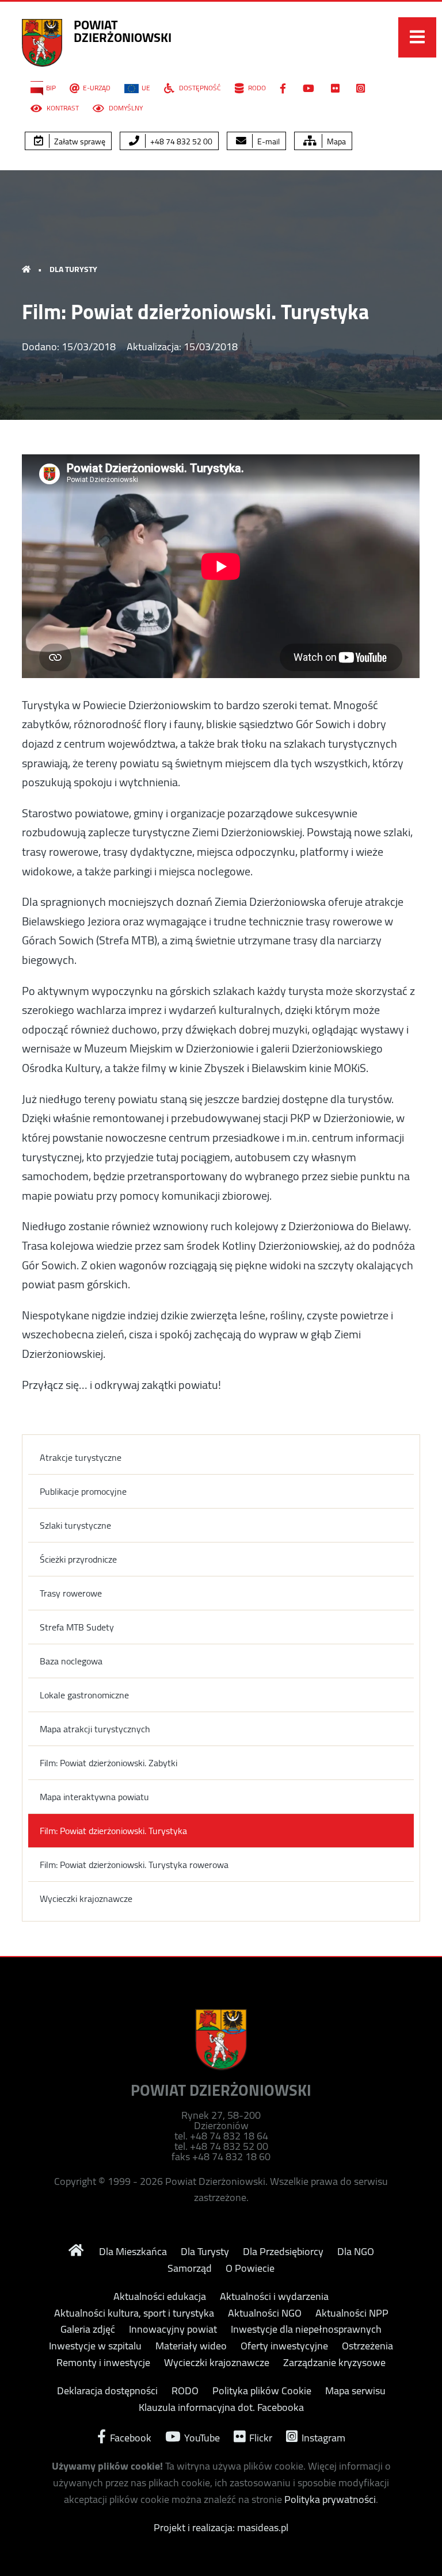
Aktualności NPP (352, 2313)
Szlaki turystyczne (75, 1525)
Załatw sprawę (79, 141)
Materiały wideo (191, 2346)
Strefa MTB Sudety (77, 1627)
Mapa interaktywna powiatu (94, 1797)
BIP (51, 88)
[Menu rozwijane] (417, 37)
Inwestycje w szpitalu (95, 2346)
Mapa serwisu (355, 2391)
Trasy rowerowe (71, 1593)
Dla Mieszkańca (133, 2252)
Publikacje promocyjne (83, 1491)
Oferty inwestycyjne (284, 2346)
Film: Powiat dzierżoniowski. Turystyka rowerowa (134, 1865)
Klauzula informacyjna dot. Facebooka (221, 2407)
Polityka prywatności (330, 2499)
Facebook (129, 2437)
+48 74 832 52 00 (180, 141)
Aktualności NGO (265, 2313)
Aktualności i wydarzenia (274, 2296)
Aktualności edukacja (160, 2296)
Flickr (260, 2437)
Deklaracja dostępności (107, 2391)
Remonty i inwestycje (103, 2363)
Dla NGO (356, 2252)
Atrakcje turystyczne (81, 1457)
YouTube (201, 2437)
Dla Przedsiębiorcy (283, 2252)
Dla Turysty (205, 2252)
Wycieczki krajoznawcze (86, 1898)
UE (146, 88)
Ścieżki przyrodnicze (78, 1559)
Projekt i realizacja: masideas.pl (221, 2527)
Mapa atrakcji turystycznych (95, 1729)
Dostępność (199, 88)
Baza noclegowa (71, 1661)
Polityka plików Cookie (262, 2391)
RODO (256, 88)
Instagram (322, 2437)
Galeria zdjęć (88, 2329)
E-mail (268, 141)
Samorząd (190, 2268)
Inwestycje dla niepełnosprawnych (306, 2329)
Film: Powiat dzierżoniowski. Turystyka (113, 1831)
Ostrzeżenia (367, 2346)
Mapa (336, 141)
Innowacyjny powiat (173, 2329)
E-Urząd (97, 88)
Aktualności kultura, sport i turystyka (134, 2313)
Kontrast (62, 108)
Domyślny (125, 108)
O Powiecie (250, 2268)
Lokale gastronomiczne (84, 1695)
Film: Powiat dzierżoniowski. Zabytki (108, 1763)
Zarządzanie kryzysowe (334, 2363)
